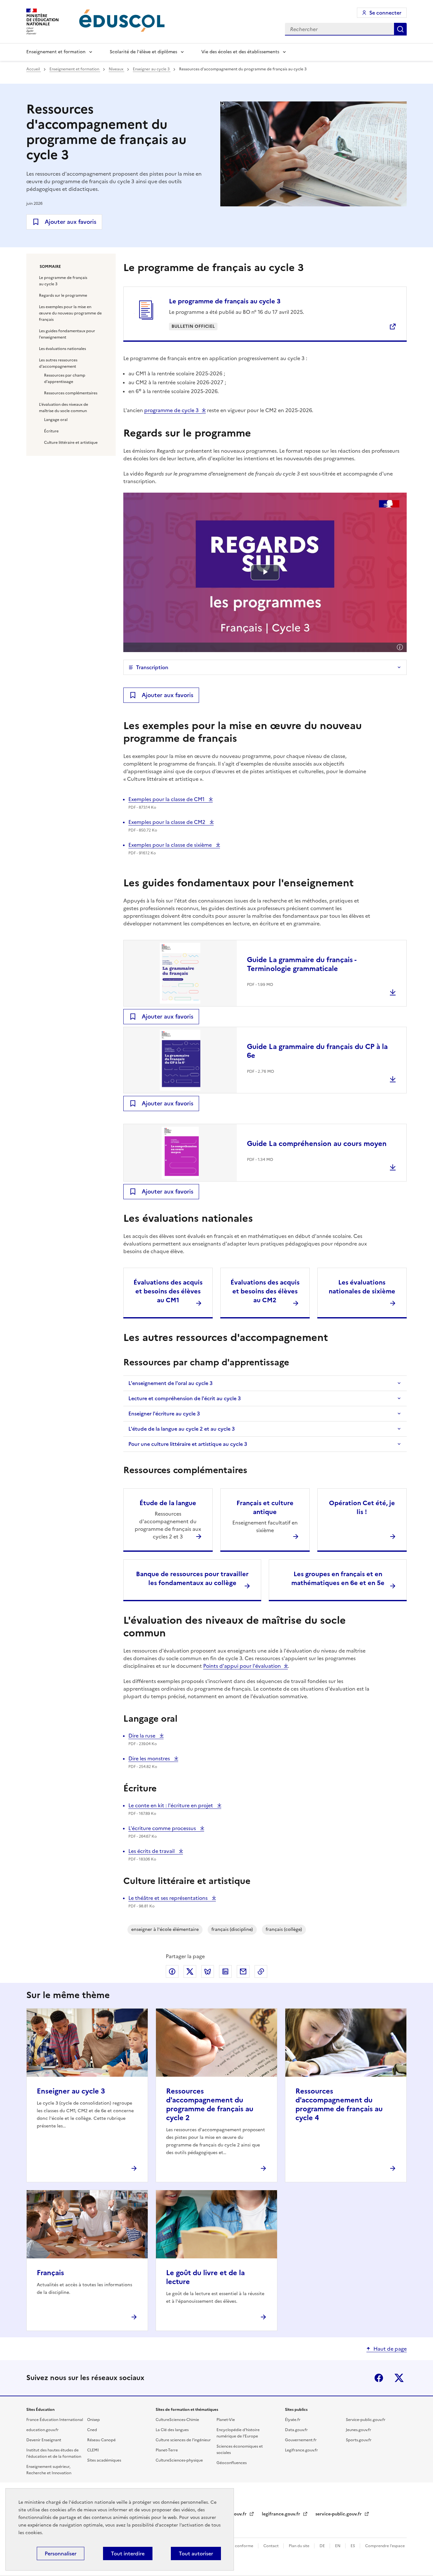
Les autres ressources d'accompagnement (58, 363)
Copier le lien (261, 1971)
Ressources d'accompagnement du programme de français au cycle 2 (210, 2104)
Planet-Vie (226, 2420)
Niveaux (116, 69)
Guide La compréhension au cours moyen (317, 1144)
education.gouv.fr (42, 2430)
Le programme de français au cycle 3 (63, 281)
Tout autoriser (196, 2553)
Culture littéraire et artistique (71, 443)
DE (323, 2546)
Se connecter (385, 13)
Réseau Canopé (101, 2440)
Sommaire (50, 267)
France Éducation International (55, 2420)
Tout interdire (128, 2553)
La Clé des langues (172, 2430)
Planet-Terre (167, 2450)
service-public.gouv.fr (339, 2514)
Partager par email (243, 1971)
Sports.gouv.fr (359, 2440)
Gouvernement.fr (301, 2440)
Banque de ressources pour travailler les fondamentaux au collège (192, 1578)
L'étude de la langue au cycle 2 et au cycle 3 (182, 1429)
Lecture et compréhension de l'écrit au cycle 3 (185, 1398)
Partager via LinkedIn (225, 1971)
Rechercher (400, 29)
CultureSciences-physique (179, 2460)
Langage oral (56, 420)
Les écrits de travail (152, 1851)
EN (338, 2546)
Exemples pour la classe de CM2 (168, 822)
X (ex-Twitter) (399, 2378)
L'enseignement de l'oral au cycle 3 (171, 1383)
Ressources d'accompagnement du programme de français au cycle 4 (339, 2104)
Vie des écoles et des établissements (240, 52)
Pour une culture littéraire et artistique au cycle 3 (188, 1444)
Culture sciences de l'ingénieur (183, 2440)
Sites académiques (104, 2460)
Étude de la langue (168, 1503)
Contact (271, 2546)
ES (353, 2546)
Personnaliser (61, 2553)
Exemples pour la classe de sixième (171, 845)
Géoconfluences (232, 2463)
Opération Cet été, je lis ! (362, 1507)
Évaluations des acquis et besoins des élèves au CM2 (265, 1291)
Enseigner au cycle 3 (152, 69)
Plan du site (300, 2546)
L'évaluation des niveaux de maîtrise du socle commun (64, 408)
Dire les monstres (150, 1758)
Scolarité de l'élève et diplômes (143, 52)
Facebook (379, 2378)
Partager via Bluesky (208, 1971)
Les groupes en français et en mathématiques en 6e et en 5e (338, 1578)
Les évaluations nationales (62, 349)
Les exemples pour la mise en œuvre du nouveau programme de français (70, 313)
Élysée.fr (293, 2420)
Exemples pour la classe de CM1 (167, 799)
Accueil (34, 69)
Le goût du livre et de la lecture (205, 2277)
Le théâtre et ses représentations (169, 1898)
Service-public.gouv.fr (366, 2420)
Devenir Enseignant (44, 2440)
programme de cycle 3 (171, 410)
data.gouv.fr (234, 2514)
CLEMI (93, 2450)
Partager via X (190, 1971)
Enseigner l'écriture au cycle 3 (164, 1414)
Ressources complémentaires (71, 393)
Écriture (51, 431)
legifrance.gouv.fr (282, 2514)
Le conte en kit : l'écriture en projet (171, 1805)
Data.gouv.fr (296, 2430)
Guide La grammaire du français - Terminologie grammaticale (302, 964)
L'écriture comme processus (163, 1828)
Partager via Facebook (172, 1971)
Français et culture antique (265, 1507)
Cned (92, 2430)
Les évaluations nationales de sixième (362, 1287)
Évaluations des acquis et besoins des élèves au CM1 (168, 1291)
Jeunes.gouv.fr (359, 2430)
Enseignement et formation (56, 52)
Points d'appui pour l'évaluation (242, 1666)
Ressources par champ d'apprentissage (65, 379)
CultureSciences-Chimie (177, 2420)
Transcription (152, 667)
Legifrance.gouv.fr (301, 2450)
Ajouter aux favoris (71, 222)
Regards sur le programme (63, 295)
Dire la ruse (143, 1736)
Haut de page (390, 2349)
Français (50, 2273)
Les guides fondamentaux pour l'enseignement (67, 334)
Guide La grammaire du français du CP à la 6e (317, 1051)
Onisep (94, 2420)
